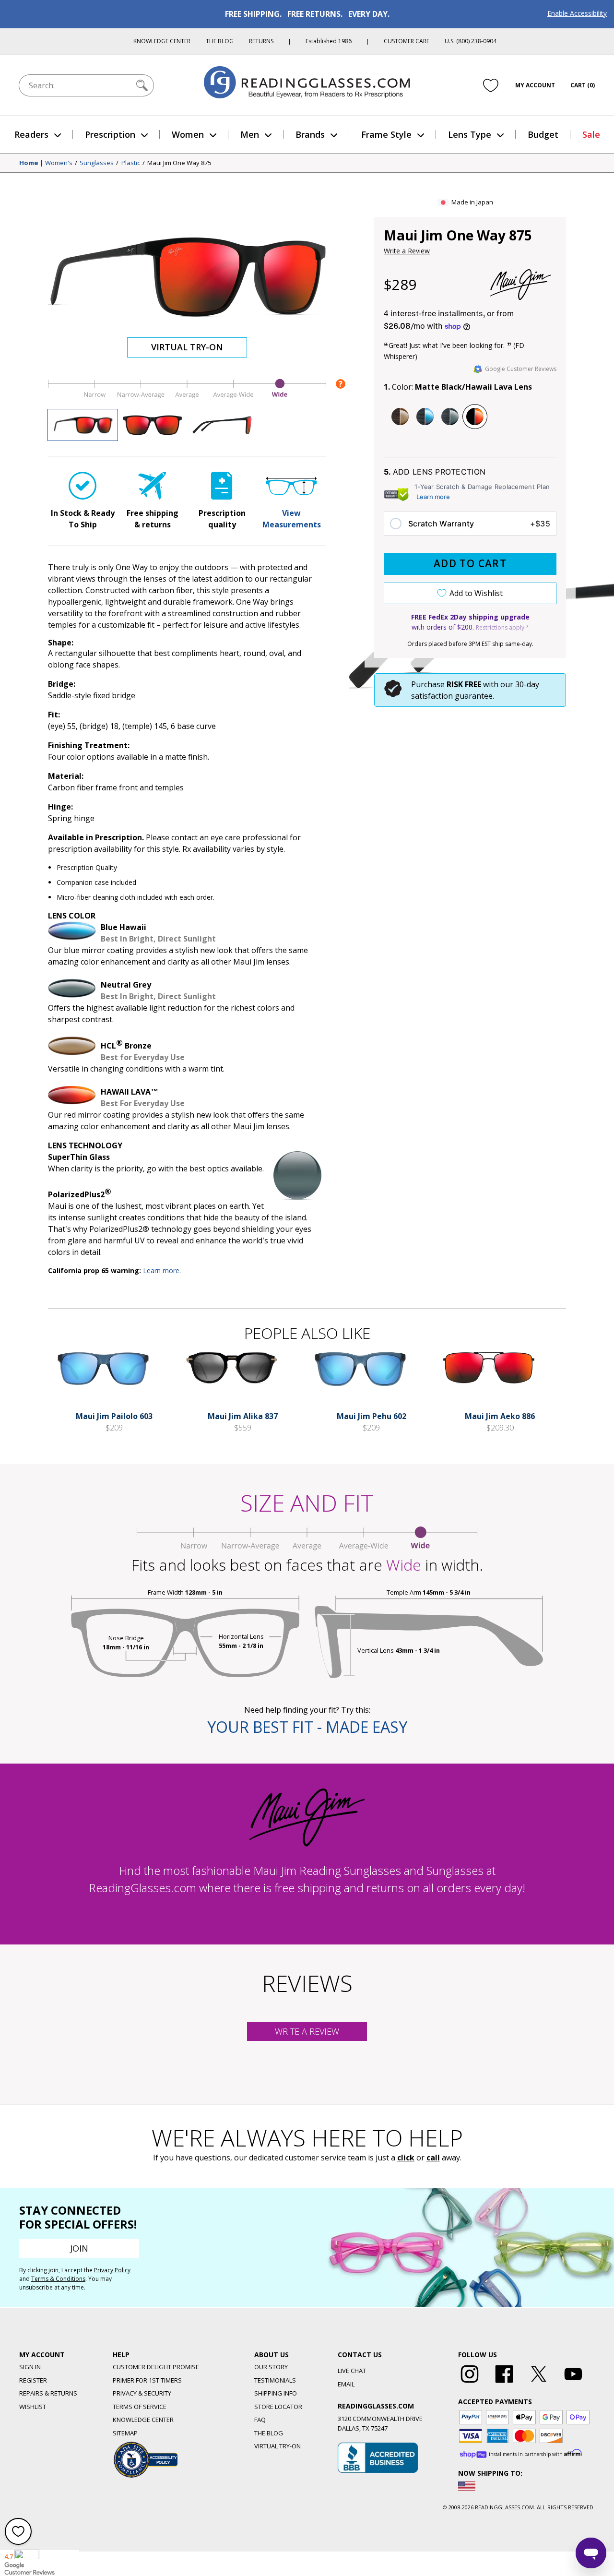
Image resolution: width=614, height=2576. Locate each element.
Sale (591, 134)
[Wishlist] (491, 85)
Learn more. (162, 1270)
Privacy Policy (112, 2270)
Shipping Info (276, 2393)
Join (79, 2248)
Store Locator (278, 2407)
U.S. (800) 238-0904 (471, 41)
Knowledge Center (162, 41)
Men (250, 134)
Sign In (30, 2367)
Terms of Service (140, 2407)
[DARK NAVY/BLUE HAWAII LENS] (425, 417)
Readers (31, 134)
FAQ (260, 2420)
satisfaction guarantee (452, 696)
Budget (543, 134)
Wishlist (33, 2407)
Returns (261, 41)
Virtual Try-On (187, 347)
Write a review (307, 2031)
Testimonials (275, 2380)
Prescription (110, 134)
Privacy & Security (142, 2393)
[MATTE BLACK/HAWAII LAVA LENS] (475, 417)
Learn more (433, 497)
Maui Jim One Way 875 (179, 163)
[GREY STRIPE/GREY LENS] (450, 417)
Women (188, 134)
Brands (310, 134)
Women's (59, 163)
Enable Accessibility (577, 13)
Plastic (131, 163)
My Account (535, 85)
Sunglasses (97, 163)
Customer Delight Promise (156, 2367)
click (406, 2158)
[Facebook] (504, 2383)
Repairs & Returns (48, 2393)
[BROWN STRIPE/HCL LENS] (400, 417)
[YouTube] (573, 2383)
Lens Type (470, 134)
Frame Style (386, 134)
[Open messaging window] (591, 2553)
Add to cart (470, 563)
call (433, 2158)
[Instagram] (470, 2383)
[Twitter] (539, 2383)
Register (33, 2380)
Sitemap (125, 2433)
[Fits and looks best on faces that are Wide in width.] (187, 398)
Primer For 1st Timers (147, 2380)
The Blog (220, 41)
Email (346, 2384)
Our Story (271, 2367)
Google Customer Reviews (521, 369)
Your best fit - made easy (307, 1727)
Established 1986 (329, 41)
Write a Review (407, 251)
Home (29, 163)
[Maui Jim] (520, 285)
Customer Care (407, 41)
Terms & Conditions (58, 2279)
